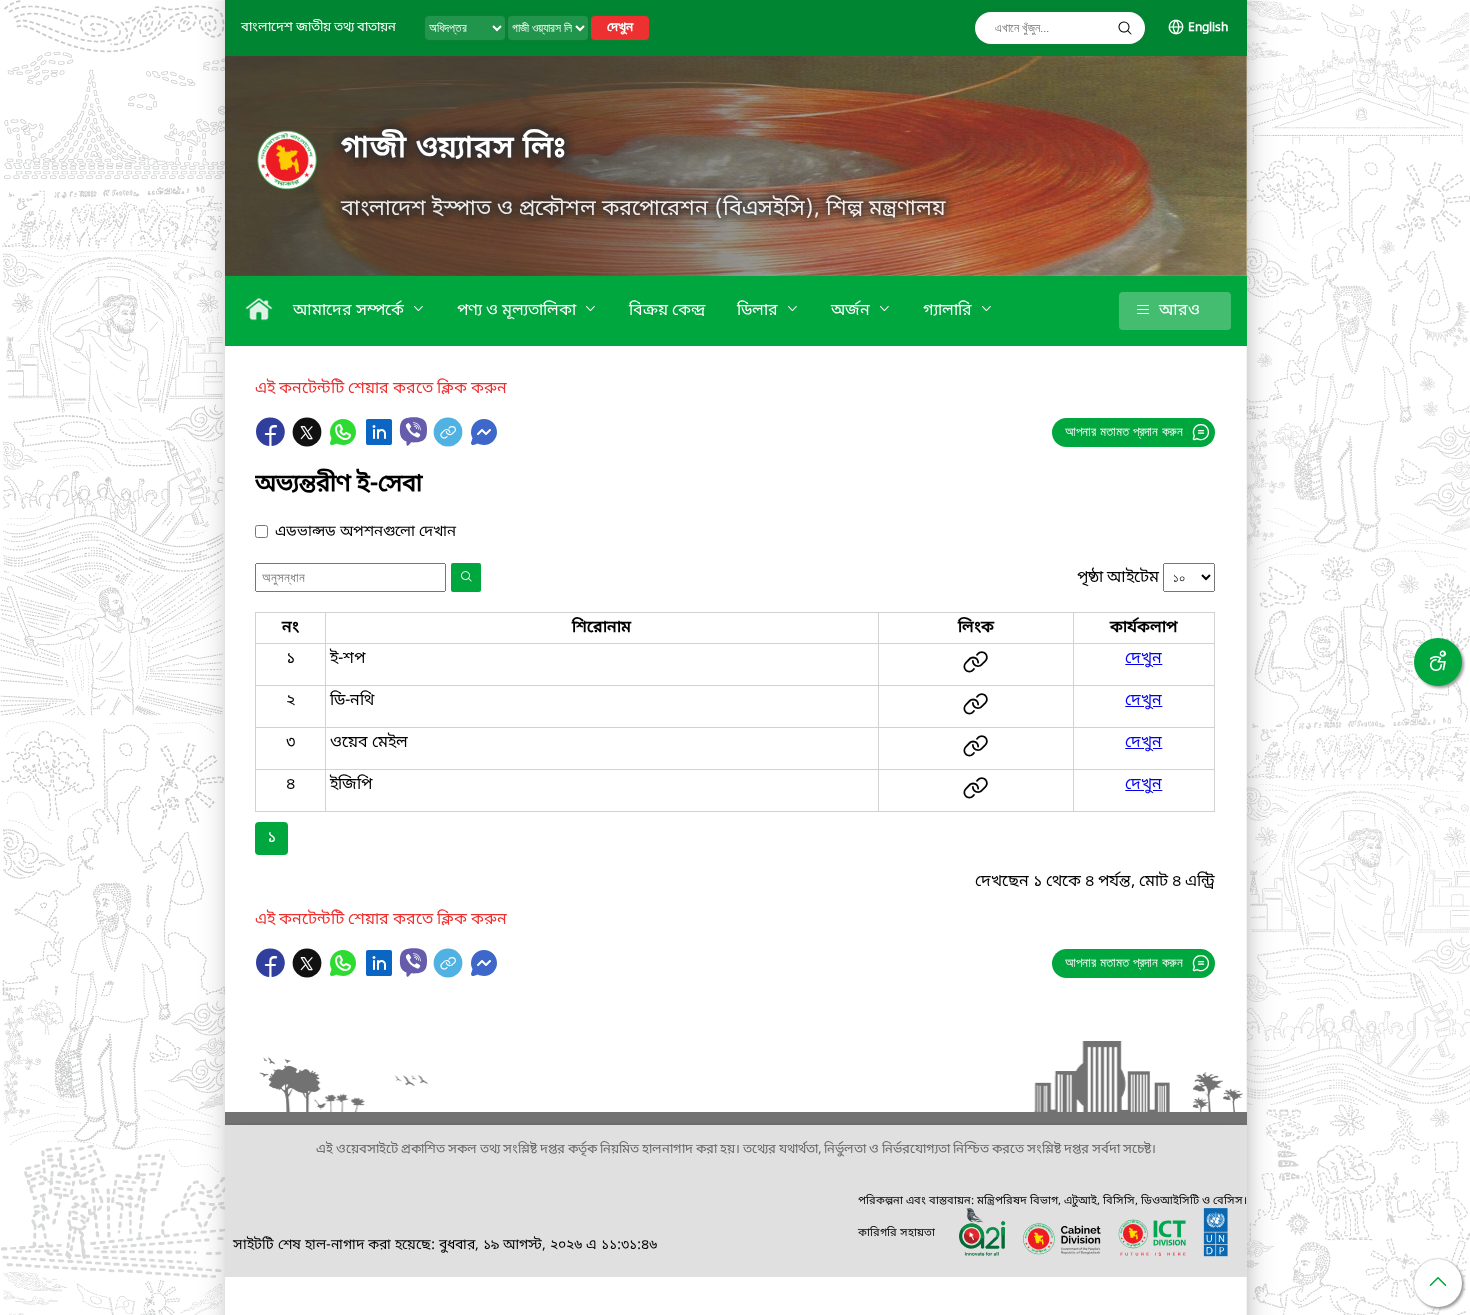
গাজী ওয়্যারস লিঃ (454, 149)
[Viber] (413, 431)
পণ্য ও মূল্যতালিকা (518, 311)
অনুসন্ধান (1125, 28)
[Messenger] (484, 442)
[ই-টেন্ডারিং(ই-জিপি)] (976, 796)
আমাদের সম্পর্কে (350, 311)
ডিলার (759, 311)
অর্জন (852, 311)
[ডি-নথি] (976, 712)
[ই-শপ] (976, 670)
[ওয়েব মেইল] (976, 754)
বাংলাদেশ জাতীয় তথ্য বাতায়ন (318, 27)
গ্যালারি (949, 311)
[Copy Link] (450, 442)
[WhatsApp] (345, 442)
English (1208, 28)
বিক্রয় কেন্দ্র (667, 311)
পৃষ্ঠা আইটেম (1118, 578)
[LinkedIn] (381, 442)
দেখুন (620, 28)
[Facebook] (273, 442)
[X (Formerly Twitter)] (309, 442)
